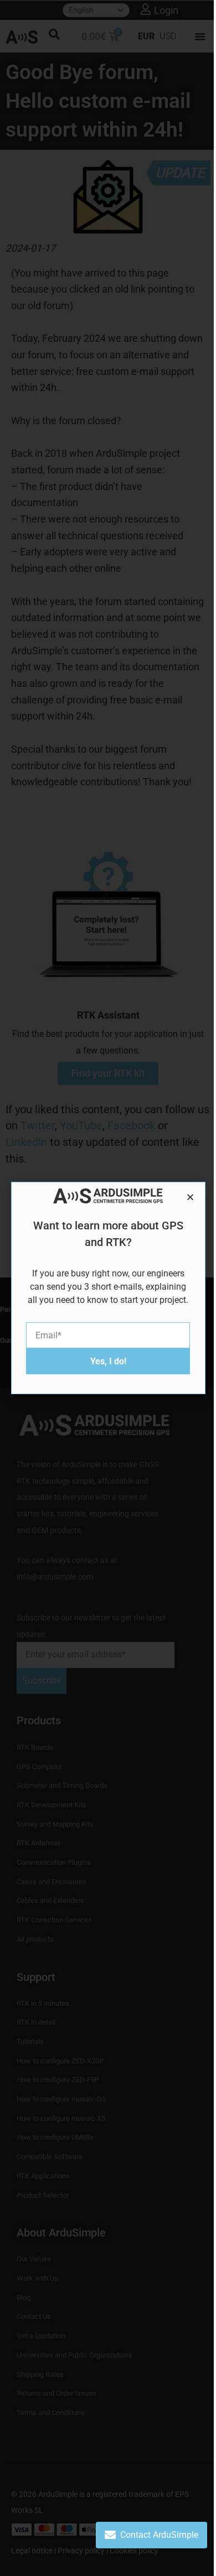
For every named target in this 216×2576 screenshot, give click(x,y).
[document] (108, 1288)
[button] (190, 1197)
